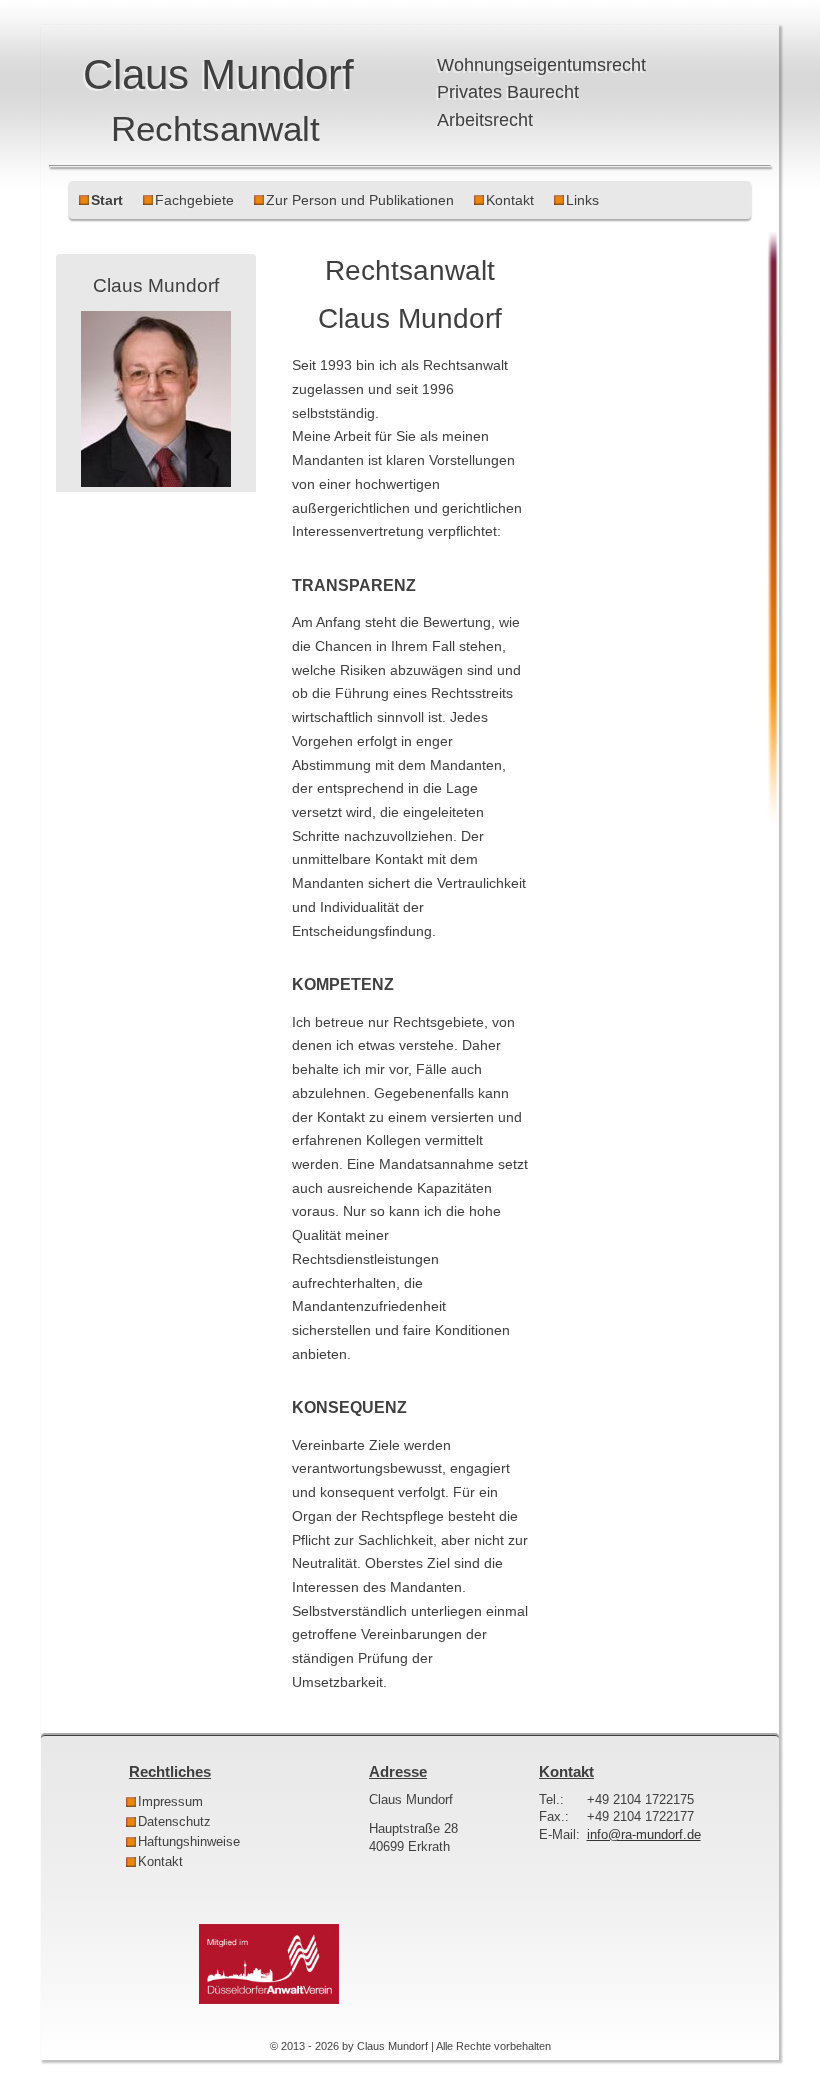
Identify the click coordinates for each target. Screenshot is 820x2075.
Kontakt (510, 200)
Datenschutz (174, 1822)
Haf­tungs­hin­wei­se (189, 1842)
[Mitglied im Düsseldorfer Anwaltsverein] (269, 2000)
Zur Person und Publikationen (360, 200)
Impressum (170, 1802)
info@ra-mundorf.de (644, 1835)
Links (582, 200)
